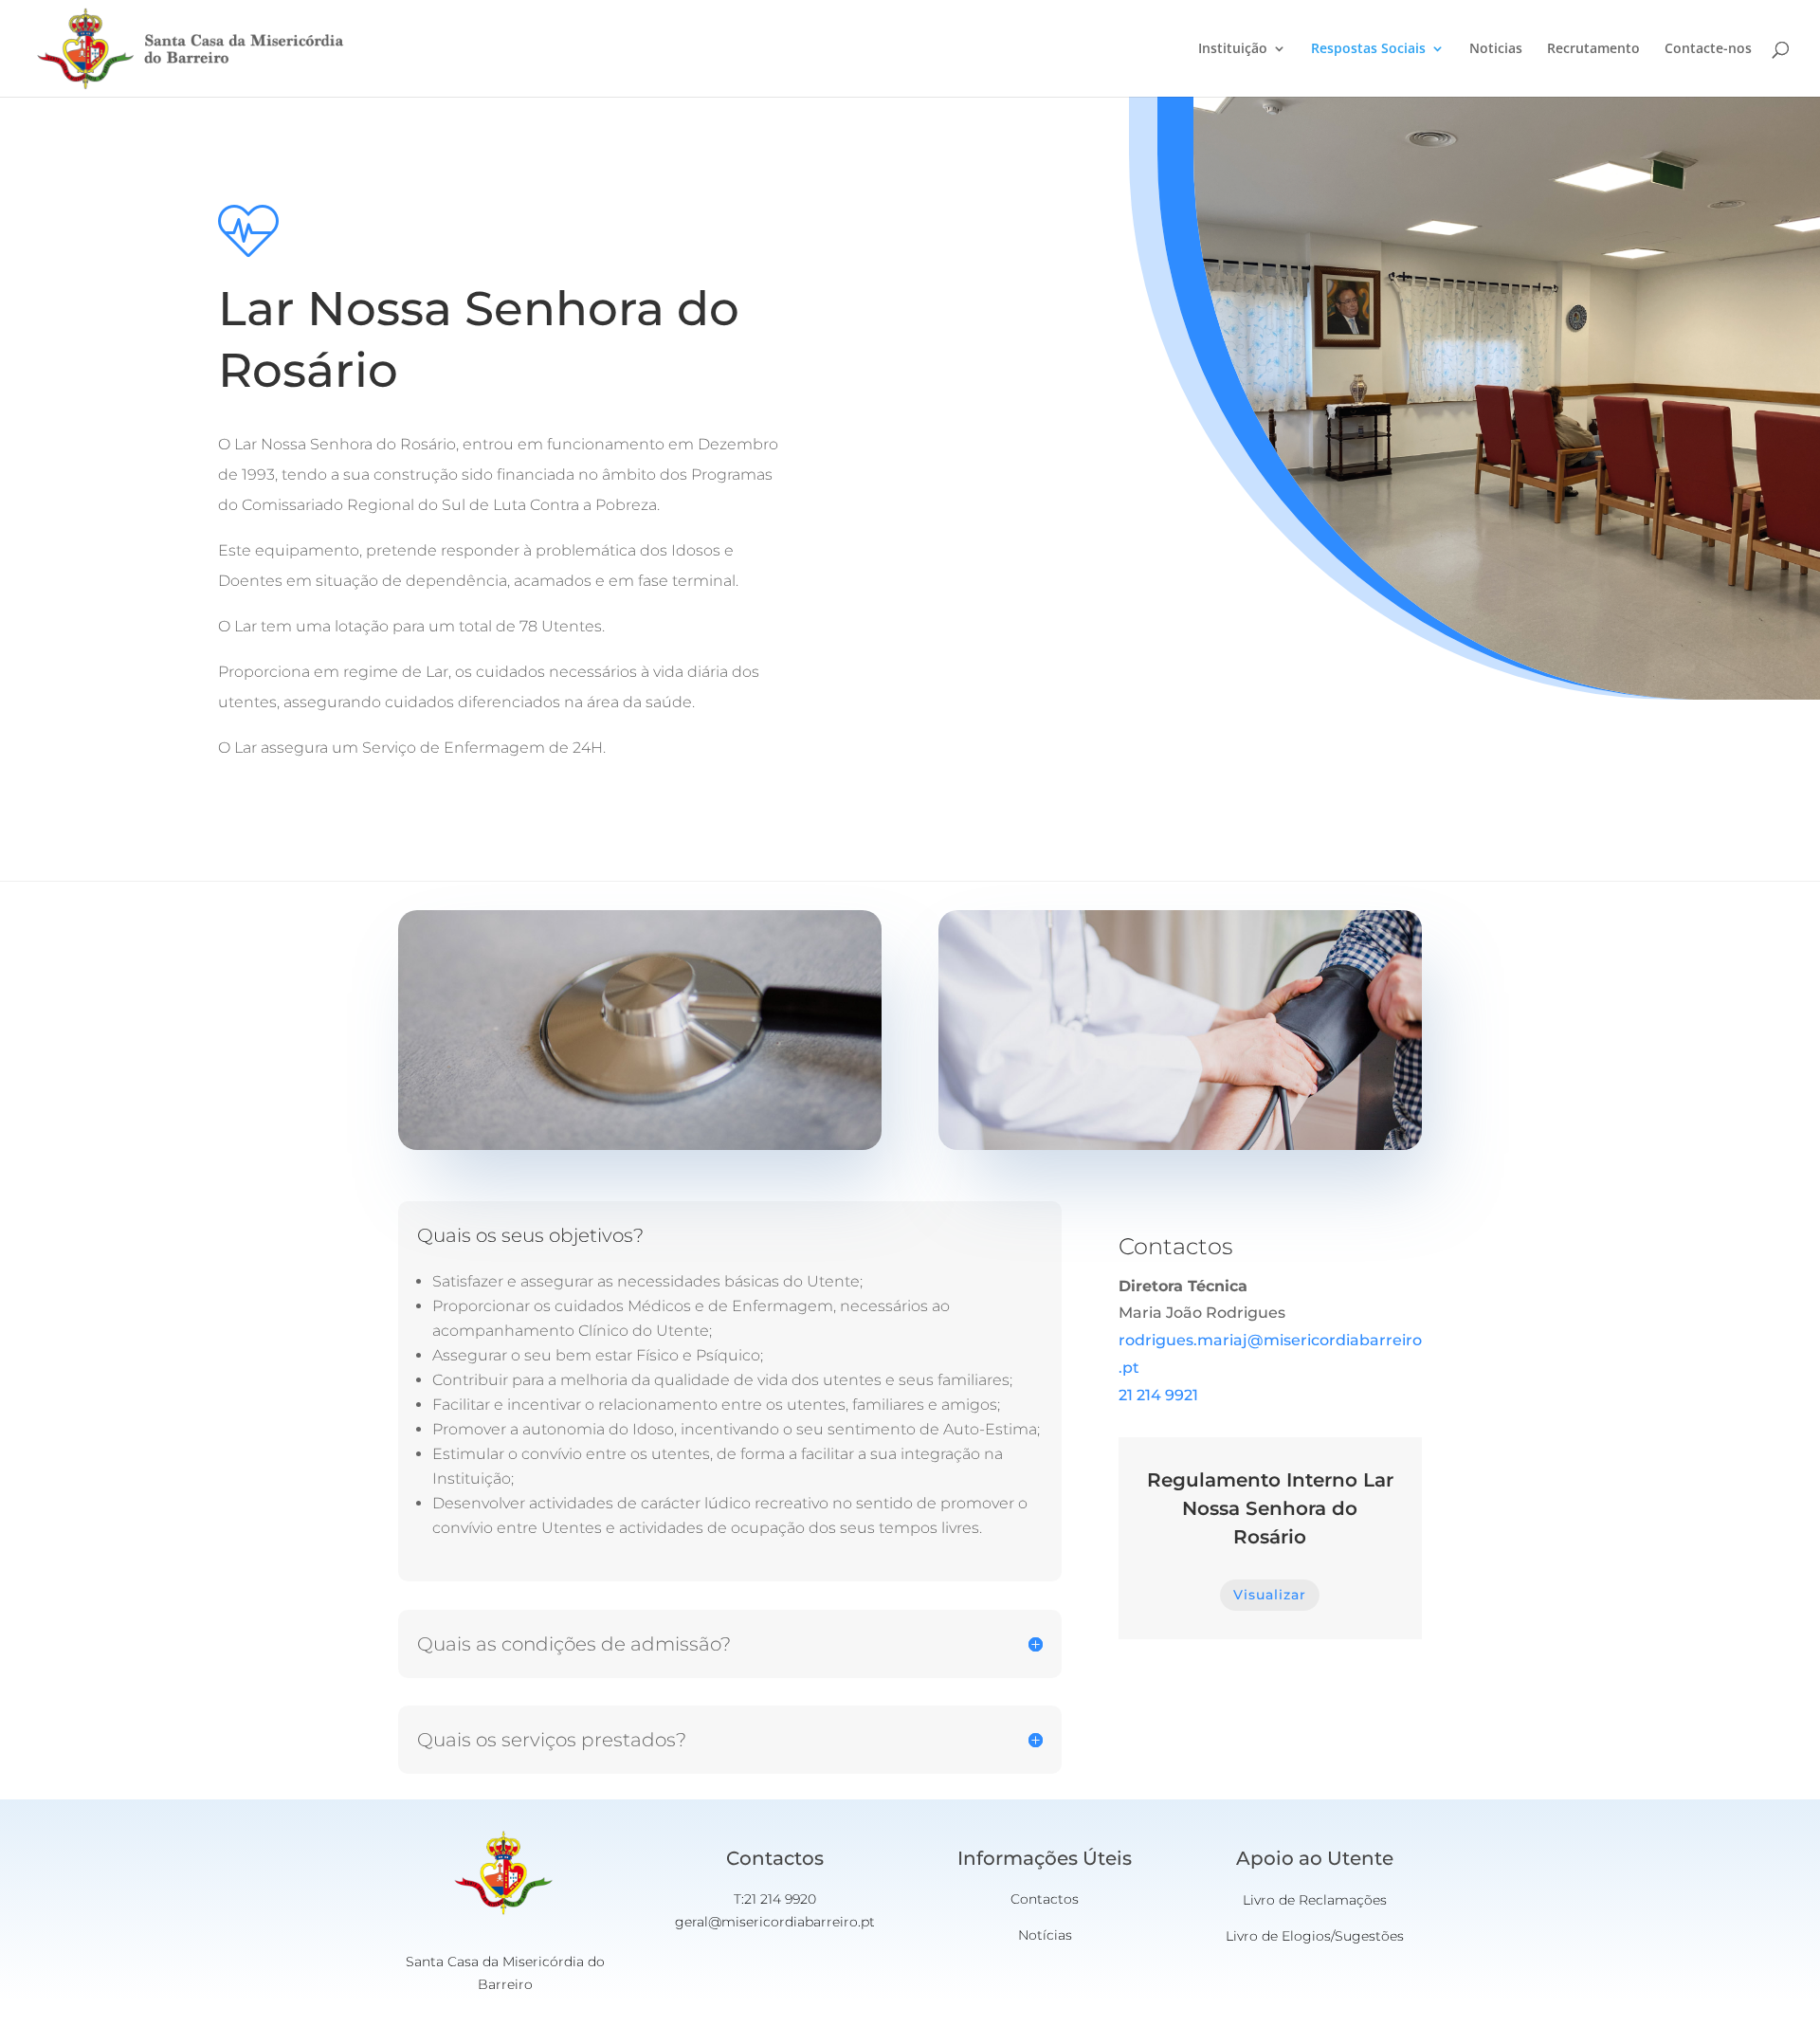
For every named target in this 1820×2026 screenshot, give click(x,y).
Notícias (1045, 1935)
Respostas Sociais (1368, 49)
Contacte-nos (1708, 49)
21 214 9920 (780, 1899)
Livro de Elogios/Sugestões (1315, 1936)
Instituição (1233, 49)
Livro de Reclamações (1315, 1900)
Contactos (1045, 1899)
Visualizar (1270, 1595)
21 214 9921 (1158, 1395)
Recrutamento (1593, 49)
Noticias (1496, 49)
